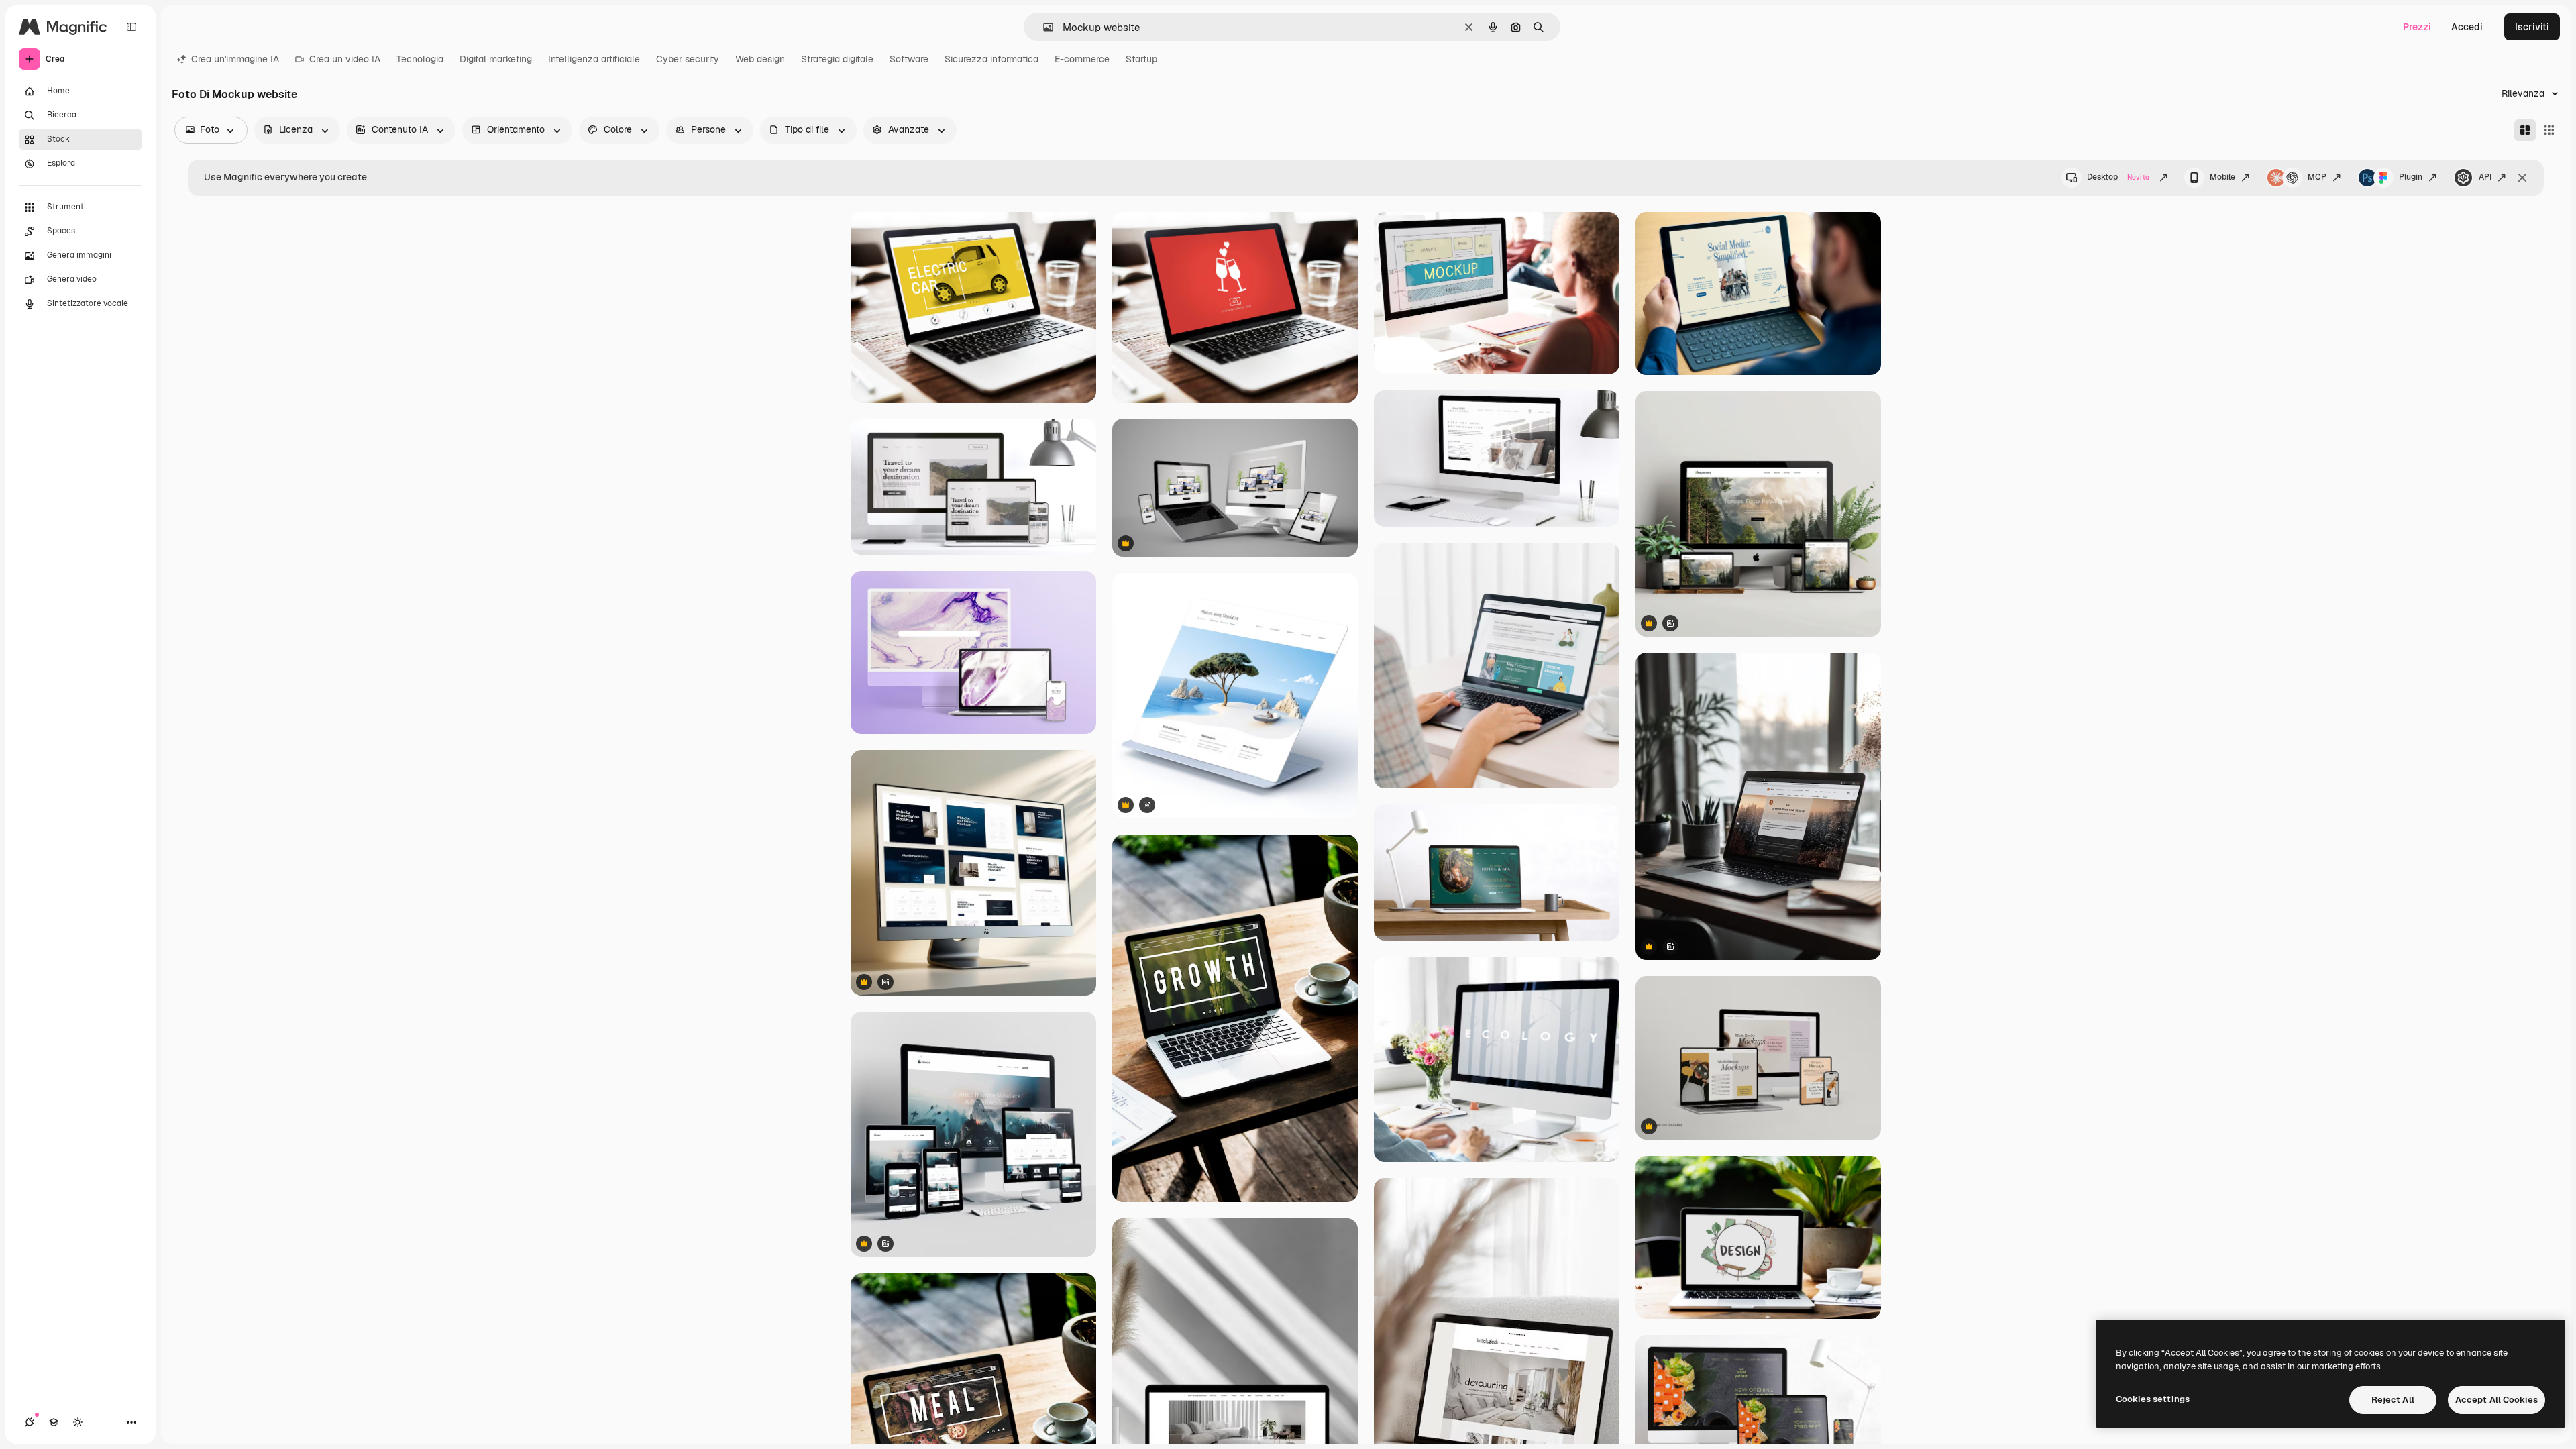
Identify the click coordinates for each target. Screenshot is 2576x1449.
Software (909, 59)
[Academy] (54, 1422)
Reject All (2393, 1400)
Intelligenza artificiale (594, 59)
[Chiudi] (2522, 178)
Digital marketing (496, 59)
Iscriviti (2532, 27)
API (2485, 177)
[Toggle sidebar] (131, 27)
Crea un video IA (345, 59)
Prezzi (2417, 27)
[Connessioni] (30, 1422)
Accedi (2467, 27)
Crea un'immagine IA (235, 59)
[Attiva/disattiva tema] (78, 1422)
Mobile (2222, 177)
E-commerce (1082, 59)
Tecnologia (420, 59)
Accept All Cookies (2497, 1400)
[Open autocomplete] (1043, 27)
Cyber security (688, 59)
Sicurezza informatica (991, 59)
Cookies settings (2153, 1399)
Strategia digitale (837, 59)
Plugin (2411, 177)
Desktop (2118, 177)
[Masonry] (2525, 130)
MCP (2317, 177)
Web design (760, 59)
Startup (1141, 59)
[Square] (2549, 130)
